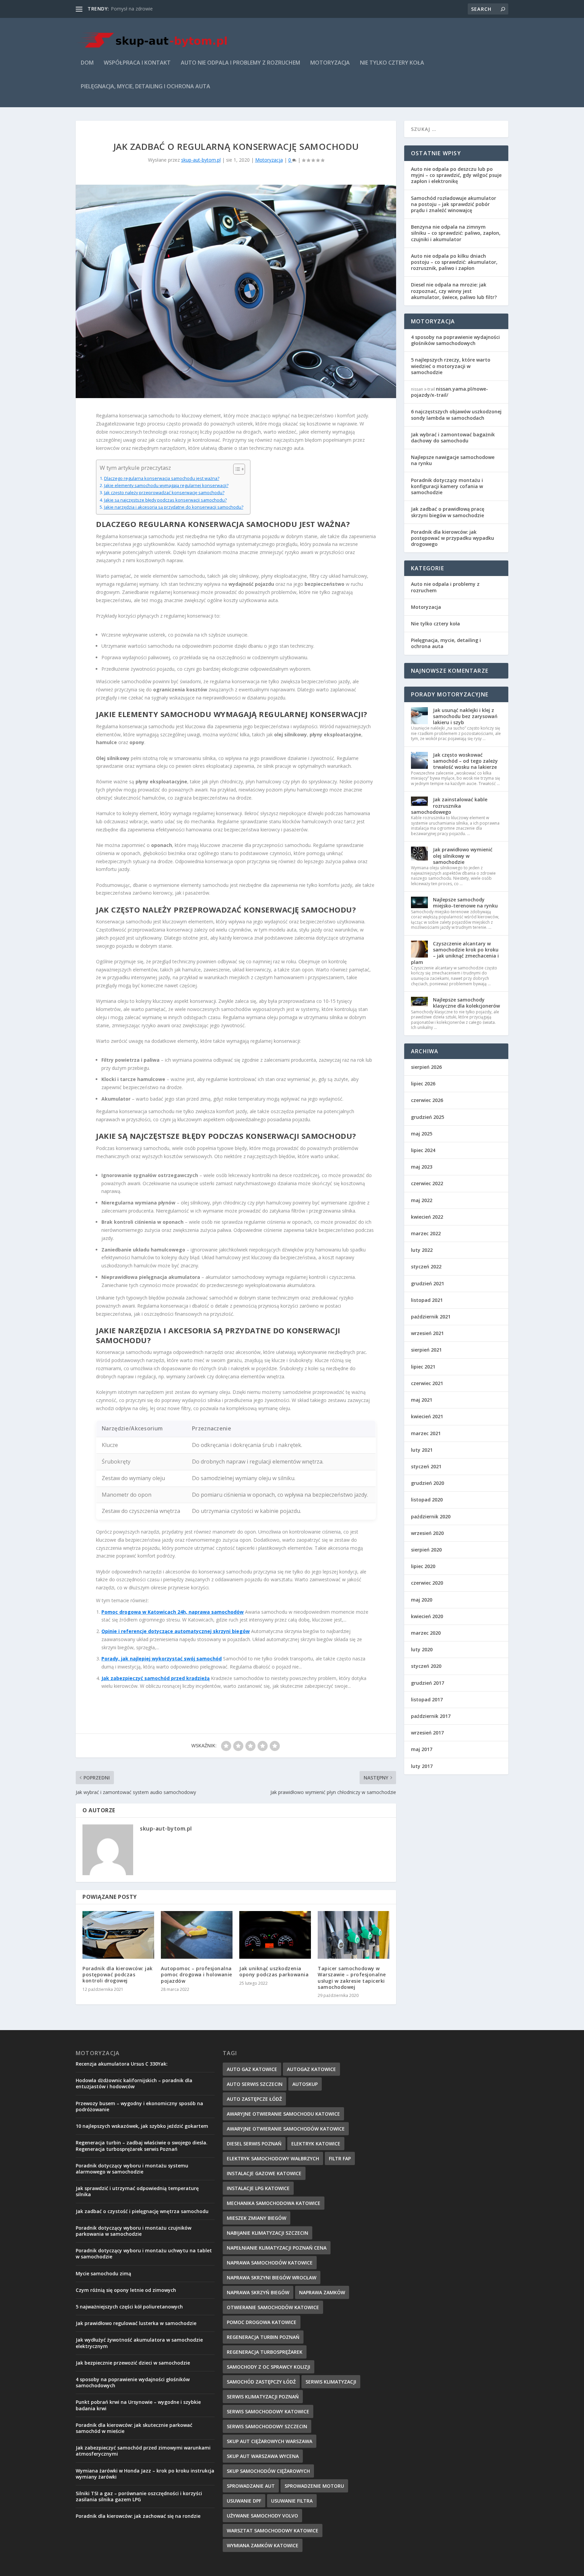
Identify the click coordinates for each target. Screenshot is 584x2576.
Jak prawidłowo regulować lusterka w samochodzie (136, 2323)
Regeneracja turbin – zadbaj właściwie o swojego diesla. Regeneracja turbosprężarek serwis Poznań (142, 2146)
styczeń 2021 (426, 1466)
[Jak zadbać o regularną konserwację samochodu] (236, 292)
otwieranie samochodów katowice (273, 2307)
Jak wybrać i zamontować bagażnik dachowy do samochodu (453, 438)
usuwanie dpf (244, 2501)
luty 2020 (422, 1649)
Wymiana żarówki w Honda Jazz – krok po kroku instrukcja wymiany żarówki (145, 2474)
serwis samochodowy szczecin (267, 2426)
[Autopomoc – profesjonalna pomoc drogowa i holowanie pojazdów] (197, 1935)
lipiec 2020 (423, 1566)
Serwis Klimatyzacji (331, 2382)
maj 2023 (422, 1167)
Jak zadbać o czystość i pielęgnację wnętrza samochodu (142, 2211)
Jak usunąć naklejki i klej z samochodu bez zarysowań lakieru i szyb (465, 716)
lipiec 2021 (423, 1367)
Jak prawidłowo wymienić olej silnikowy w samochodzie (463, 856)
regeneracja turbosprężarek (265, 2352)
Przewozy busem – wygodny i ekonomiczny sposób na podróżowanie (139, 2106)
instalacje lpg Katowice (258, 2188)
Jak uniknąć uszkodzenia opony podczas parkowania (274, 1971)
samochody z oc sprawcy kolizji (269, 2367)
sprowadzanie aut (251, 2486)
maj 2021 (422, 1400)
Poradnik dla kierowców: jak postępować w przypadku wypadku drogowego (453, 538)
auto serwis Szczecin (255, 2084)
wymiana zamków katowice (263, 2545)
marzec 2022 (426, 1233)
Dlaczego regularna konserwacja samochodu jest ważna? (162, 478)
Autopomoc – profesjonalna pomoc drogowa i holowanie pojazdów (197, 1974)
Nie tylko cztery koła (392, 63)
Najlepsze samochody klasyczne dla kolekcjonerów (466, 1003)
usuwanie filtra (292, 2501)
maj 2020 (422, 1600)
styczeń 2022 (426, 1267)
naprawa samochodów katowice (270, 2263)
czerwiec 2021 (427, 1383)
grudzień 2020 (428, 1483)
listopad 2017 (427, 1699)
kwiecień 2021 (427, 1416)
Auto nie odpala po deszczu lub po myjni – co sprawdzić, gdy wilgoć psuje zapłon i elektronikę (456, 175)
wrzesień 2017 (427, 1733)
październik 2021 (431, 1317)
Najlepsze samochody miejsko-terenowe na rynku (465, 903)
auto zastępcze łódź (254, 2099)
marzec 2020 (426, 1633)
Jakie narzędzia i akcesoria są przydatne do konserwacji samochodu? (174, 507)
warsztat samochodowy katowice (273, 2531)
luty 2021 (422, 1450)
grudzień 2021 (428, 1283)
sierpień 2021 (426, 1350)
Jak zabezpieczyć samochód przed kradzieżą (155, 1678)
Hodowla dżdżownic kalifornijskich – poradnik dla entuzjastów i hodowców (134, 2083)
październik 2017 (431, 1716)
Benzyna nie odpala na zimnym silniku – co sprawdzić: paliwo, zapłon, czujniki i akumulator (456, 233)
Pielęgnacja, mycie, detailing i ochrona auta (145, 87)
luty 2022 (422, 1250)
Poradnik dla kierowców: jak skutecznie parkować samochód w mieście (134, 2428)
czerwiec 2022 (427, 1183)
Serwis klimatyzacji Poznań (263, 2397)
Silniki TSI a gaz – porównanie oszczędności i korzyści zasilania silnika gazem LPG (139, 2496)
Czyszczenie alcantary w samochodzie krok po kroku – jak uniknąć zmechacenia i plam (455, 953)
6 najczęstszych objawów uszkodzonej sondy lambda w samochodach (456, 415)
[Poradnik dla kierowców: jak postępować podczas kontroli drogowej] (118, 1935)
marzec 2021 (426, 1433)
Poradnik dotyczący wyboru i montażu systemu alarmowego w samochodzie (132, 2169)
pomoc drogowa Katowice (262, 2322)
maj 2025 (422, 1134)
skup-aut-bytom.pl (201, 160)
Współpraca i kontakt (137, 63)
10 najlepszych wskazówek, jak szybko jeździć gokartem (142, 2126)
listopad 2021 (427, 1300)
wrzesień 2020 (427, 1533)
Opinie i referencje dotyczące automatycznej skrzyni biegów (176, 1631)
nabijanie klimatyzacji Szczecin (267, 2233)
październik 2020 (431, 1516)
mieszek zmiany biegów (257, 2218)
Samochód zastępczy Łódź (261, 2382)
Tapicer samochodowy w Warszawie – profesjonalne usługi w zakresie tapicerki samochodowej (352, 1978)
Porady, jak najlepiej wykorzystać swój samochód (162, 1659)
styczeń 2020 (426, 1666)
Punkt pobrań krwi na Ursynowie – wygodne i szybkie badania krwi (138, 2405)
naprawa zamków (322, 2292)
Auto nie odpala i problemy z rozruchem (240, 63)
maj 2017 (422, 1749)
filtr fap (340, 2158)
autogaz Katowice (311, 2069)
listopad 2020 (427, 1500)
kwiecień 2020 (427, 1616)
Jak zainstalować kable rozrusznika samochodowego (449, 806)
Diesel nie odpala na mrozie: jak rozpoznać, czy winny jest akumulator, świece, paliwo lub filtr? (454, 291)
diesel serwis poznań (254, 2144)
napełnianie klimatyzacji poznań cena (277, 2248)
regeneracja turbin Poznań (263, 2337)
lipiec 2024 (423, 1150)
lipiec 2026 (423, 1084)
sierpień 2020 (426, 1550)
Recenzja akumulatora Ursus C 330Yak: (122, 2064)
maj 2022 (422, 1200)
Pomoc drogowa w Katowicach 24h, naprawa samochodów (173, 1612)
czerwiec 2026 (427, 1100)
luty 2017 (422, 1766)
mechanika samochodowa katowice (274, 2203)
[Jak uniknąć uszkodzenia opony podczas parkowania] (275, 1935)
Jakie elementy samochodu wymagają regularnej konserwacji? (166, 486)
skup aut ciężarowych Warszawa (270, 2441)
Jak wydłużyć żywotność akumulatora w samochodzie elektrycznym (139, 2343)
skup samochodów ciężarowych (268, 2471)
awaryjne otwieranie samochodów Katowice (286, 2129)
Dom (87, 63)
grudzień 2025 (428, 1117)
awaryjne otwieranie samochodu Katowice (283, 2114)
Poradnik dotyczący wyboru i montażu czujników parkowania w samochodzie (133, 2231)
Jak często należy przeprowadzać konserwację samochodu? (164, 493)
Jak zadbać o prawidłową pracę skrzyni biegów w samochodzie (448, 512)
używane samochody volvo (262, 2516)
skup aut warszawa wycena (263, 2456)
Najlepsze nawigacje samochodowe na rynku (453, 460)
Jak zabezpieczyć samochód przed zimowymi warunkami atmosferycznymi (143, 2451)
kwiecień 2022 (427, 1217)
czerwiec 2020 (427, 1583)
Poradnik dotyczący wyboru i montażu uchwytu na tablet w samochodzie (144, 2253)
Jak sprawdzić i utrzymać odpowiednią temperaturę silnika (137, 2191)
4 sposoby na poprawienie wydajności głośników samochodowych (455, 340)
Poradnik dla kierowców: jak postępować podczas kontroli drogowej (118, 1974)
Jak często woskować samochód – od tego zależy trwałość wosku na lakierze (465, 761)
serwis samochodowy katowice (268, 2411)
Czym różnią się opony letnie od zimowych (126, 2290)
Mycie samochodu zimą (103, 2273)
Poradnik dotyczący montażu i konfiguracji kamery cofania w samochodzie (447, 486)
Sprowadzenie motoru (314, 2486)
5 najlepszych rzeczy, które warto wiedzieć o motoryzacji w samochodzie (451, 366)
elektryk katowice (316, 2144)
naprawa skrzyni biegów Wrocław (272, 2278)
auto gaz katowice (252, 2069)
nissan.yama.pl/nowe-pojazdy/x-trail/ (449, 392)
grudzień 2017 (428, 1683)
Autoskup (305, 2084)
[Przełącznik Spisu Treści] (236, 469)
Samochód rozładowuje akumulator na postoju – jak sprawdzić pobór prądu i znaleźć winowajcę (454, 204)
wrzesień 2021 (427, 1333)
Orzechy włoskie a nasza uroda (145, 9)
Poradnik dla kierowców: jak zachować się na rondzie (138, 2516)
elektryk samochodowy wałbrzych (273, 2158)
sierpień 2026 (426, 1067)
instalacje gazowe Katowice (264, 2173)
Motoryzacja (330, 63)
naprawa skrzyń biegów (258, 2292)
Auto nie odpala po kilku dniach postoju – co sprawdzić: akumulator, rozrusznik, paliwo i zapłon (454, 262)
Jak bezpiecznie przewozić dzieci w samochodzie (133, 2363)
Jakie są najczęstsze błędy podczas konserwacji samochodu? (165, 500)
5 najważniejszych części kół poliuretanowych (129, 2307)
